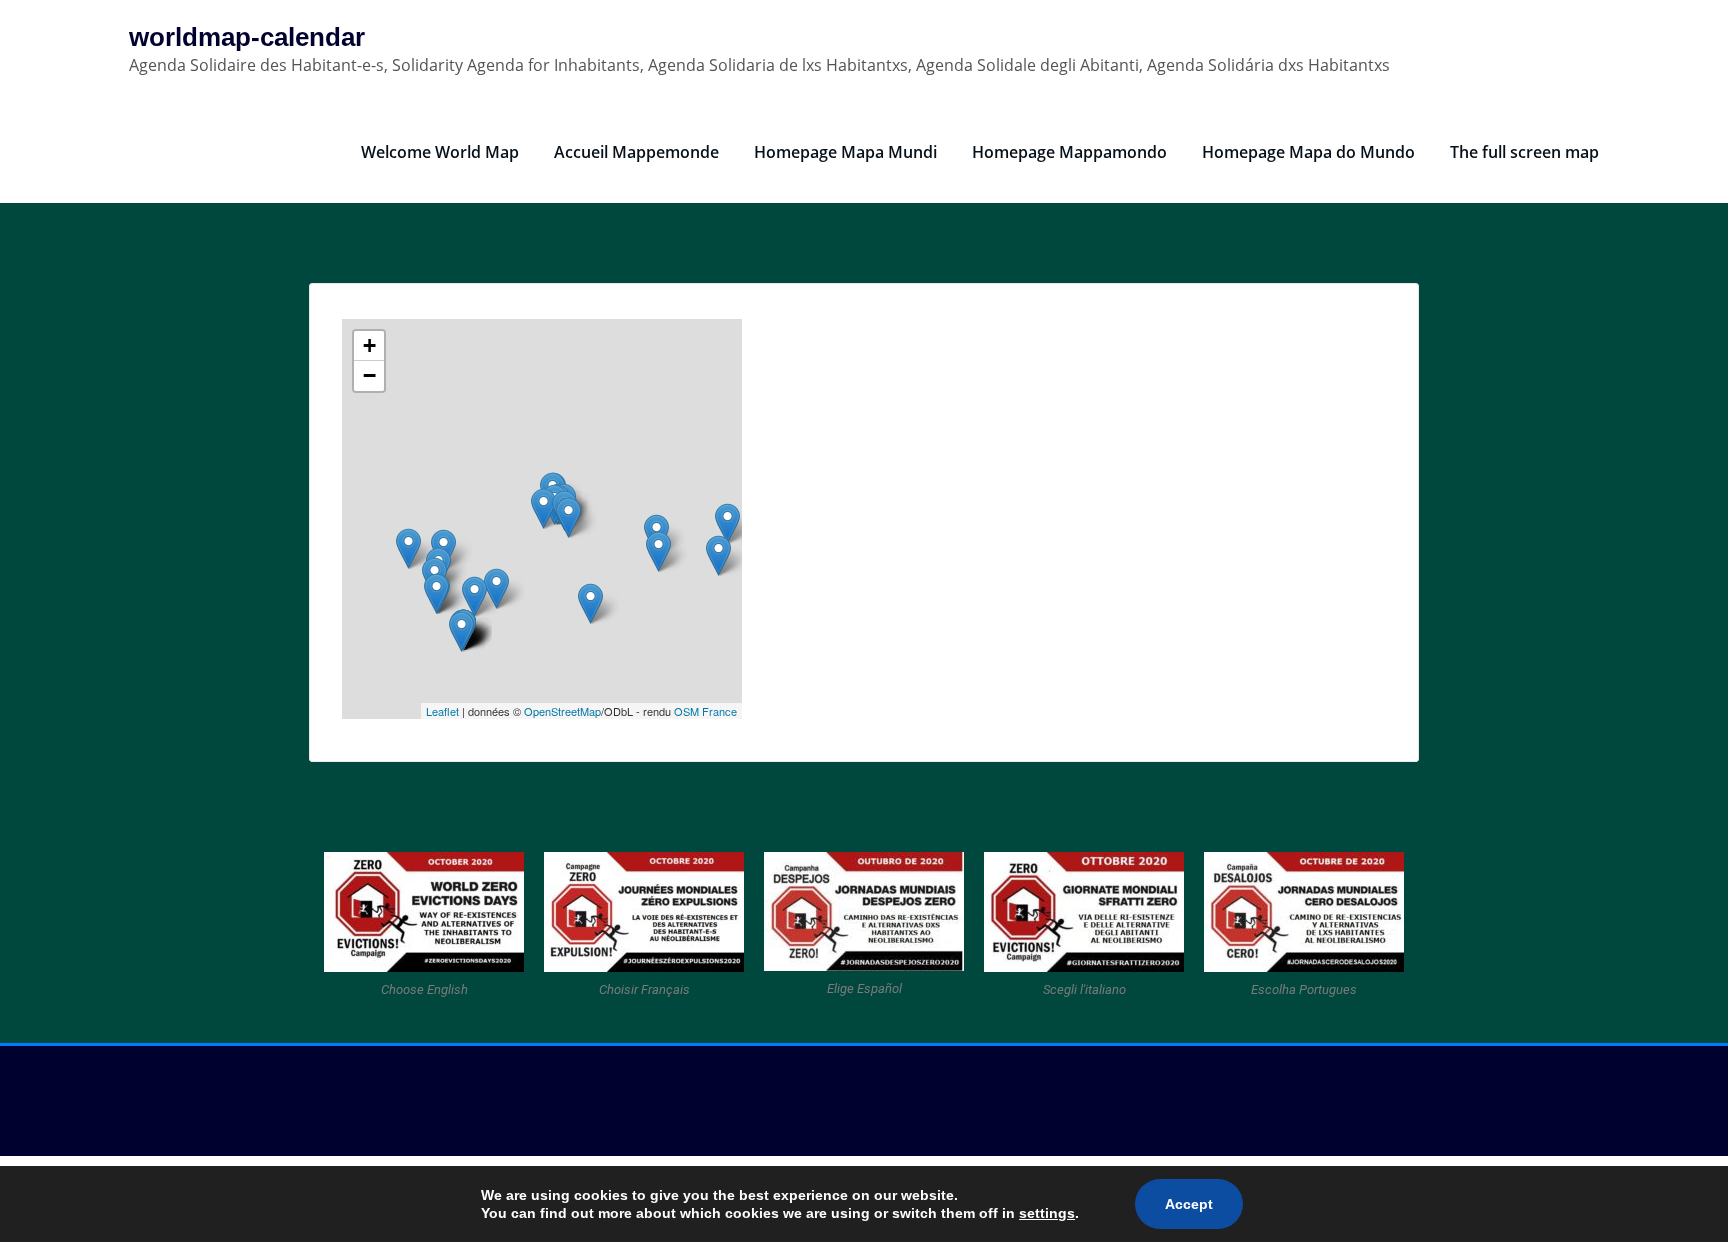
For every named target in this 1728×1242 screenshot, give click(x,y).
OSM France (705, 711)
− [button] (369, 375)
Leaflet (442, 711)
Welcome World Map (440, 152)
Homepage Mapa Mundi (845, 152)
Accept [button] (1189, 1204)
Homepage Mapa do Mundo (1308, 152)
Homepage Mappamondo (1069, 152)
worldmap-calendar (247, 37)
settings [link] (1047, 1213)
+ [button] (369, 345)
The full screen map (1524, 152)
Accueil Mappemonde (636, 152)
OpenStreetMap (562, 711)
